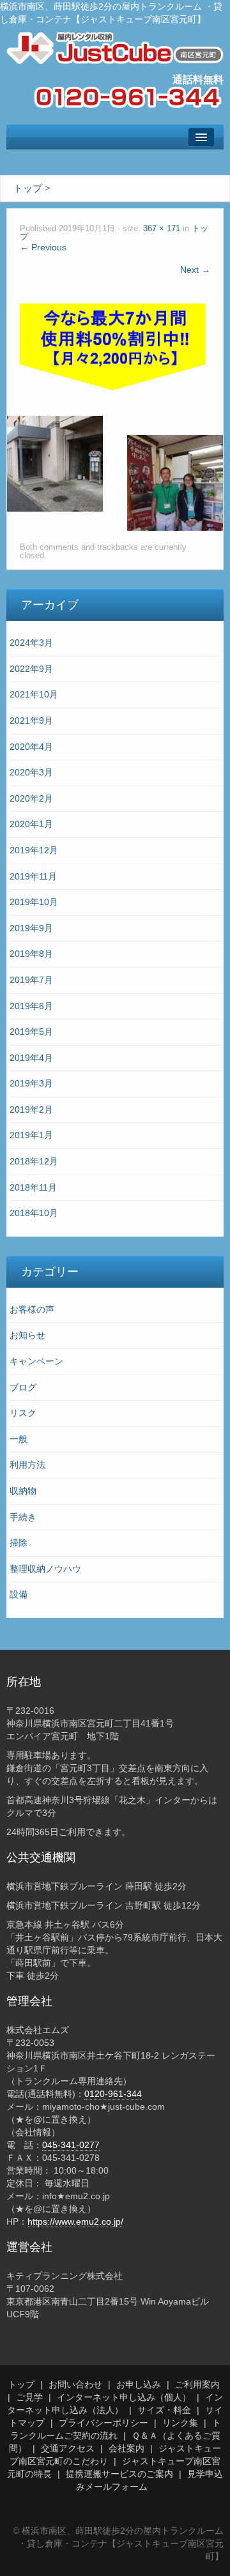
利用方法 (27, 1465)
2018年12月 (34, 1161)
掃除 (19, 1543)
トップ (21, 2384)
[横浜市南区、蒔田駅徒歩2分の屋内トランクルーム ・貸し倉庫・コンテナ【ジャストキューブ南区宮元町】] (115, 47)
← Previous (43, 247)
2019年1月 (31, 1135)
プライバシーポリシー (103, 2423)
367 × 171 (162, 229)
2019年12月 (34, 850)
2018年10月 (34, 1213)
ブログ (23, 1387)
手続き (23, 1517)
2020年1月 (31, 824)
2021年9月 (31, 720)
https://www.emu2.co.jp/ (75, 2222)
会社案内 (126, 2448)
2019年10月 (34, 902)
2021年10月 (34, 694)
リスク (23, 1413)
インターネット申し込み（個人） (124, 2397)
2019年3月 (31, 1083)
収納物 (23, 1491)
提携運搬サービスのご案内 (119, 2474)
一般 (19, 1439)
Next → (195, 270)
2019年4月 (31, 1058)
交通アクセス (68, 2448)
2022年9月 (31, 669)
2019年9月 (31, 928)
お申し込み (139, 2384)
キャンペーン (36, 1361)
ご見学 (29, 2397)
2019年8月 (31, 954)
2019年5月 (31, 1032)
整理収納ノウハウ (45, 1569)
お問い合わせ (75, 2384)
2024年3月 (31, 643)
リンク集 (180, 2423)
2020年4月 (31, 747)
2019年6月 (31, 1006)
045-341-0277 (71, 2145)
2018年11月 (33, 1187)
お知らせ (27, 1335)
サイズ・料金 (164, 2410)
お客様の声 (32, 1309)
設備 (19, 1594)
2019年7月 (31, 980)
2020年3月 (31, 772)
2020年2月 (31, 798)
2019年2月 (31, 1109)
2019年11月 (33, 876)
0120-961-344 (113, 2094)
